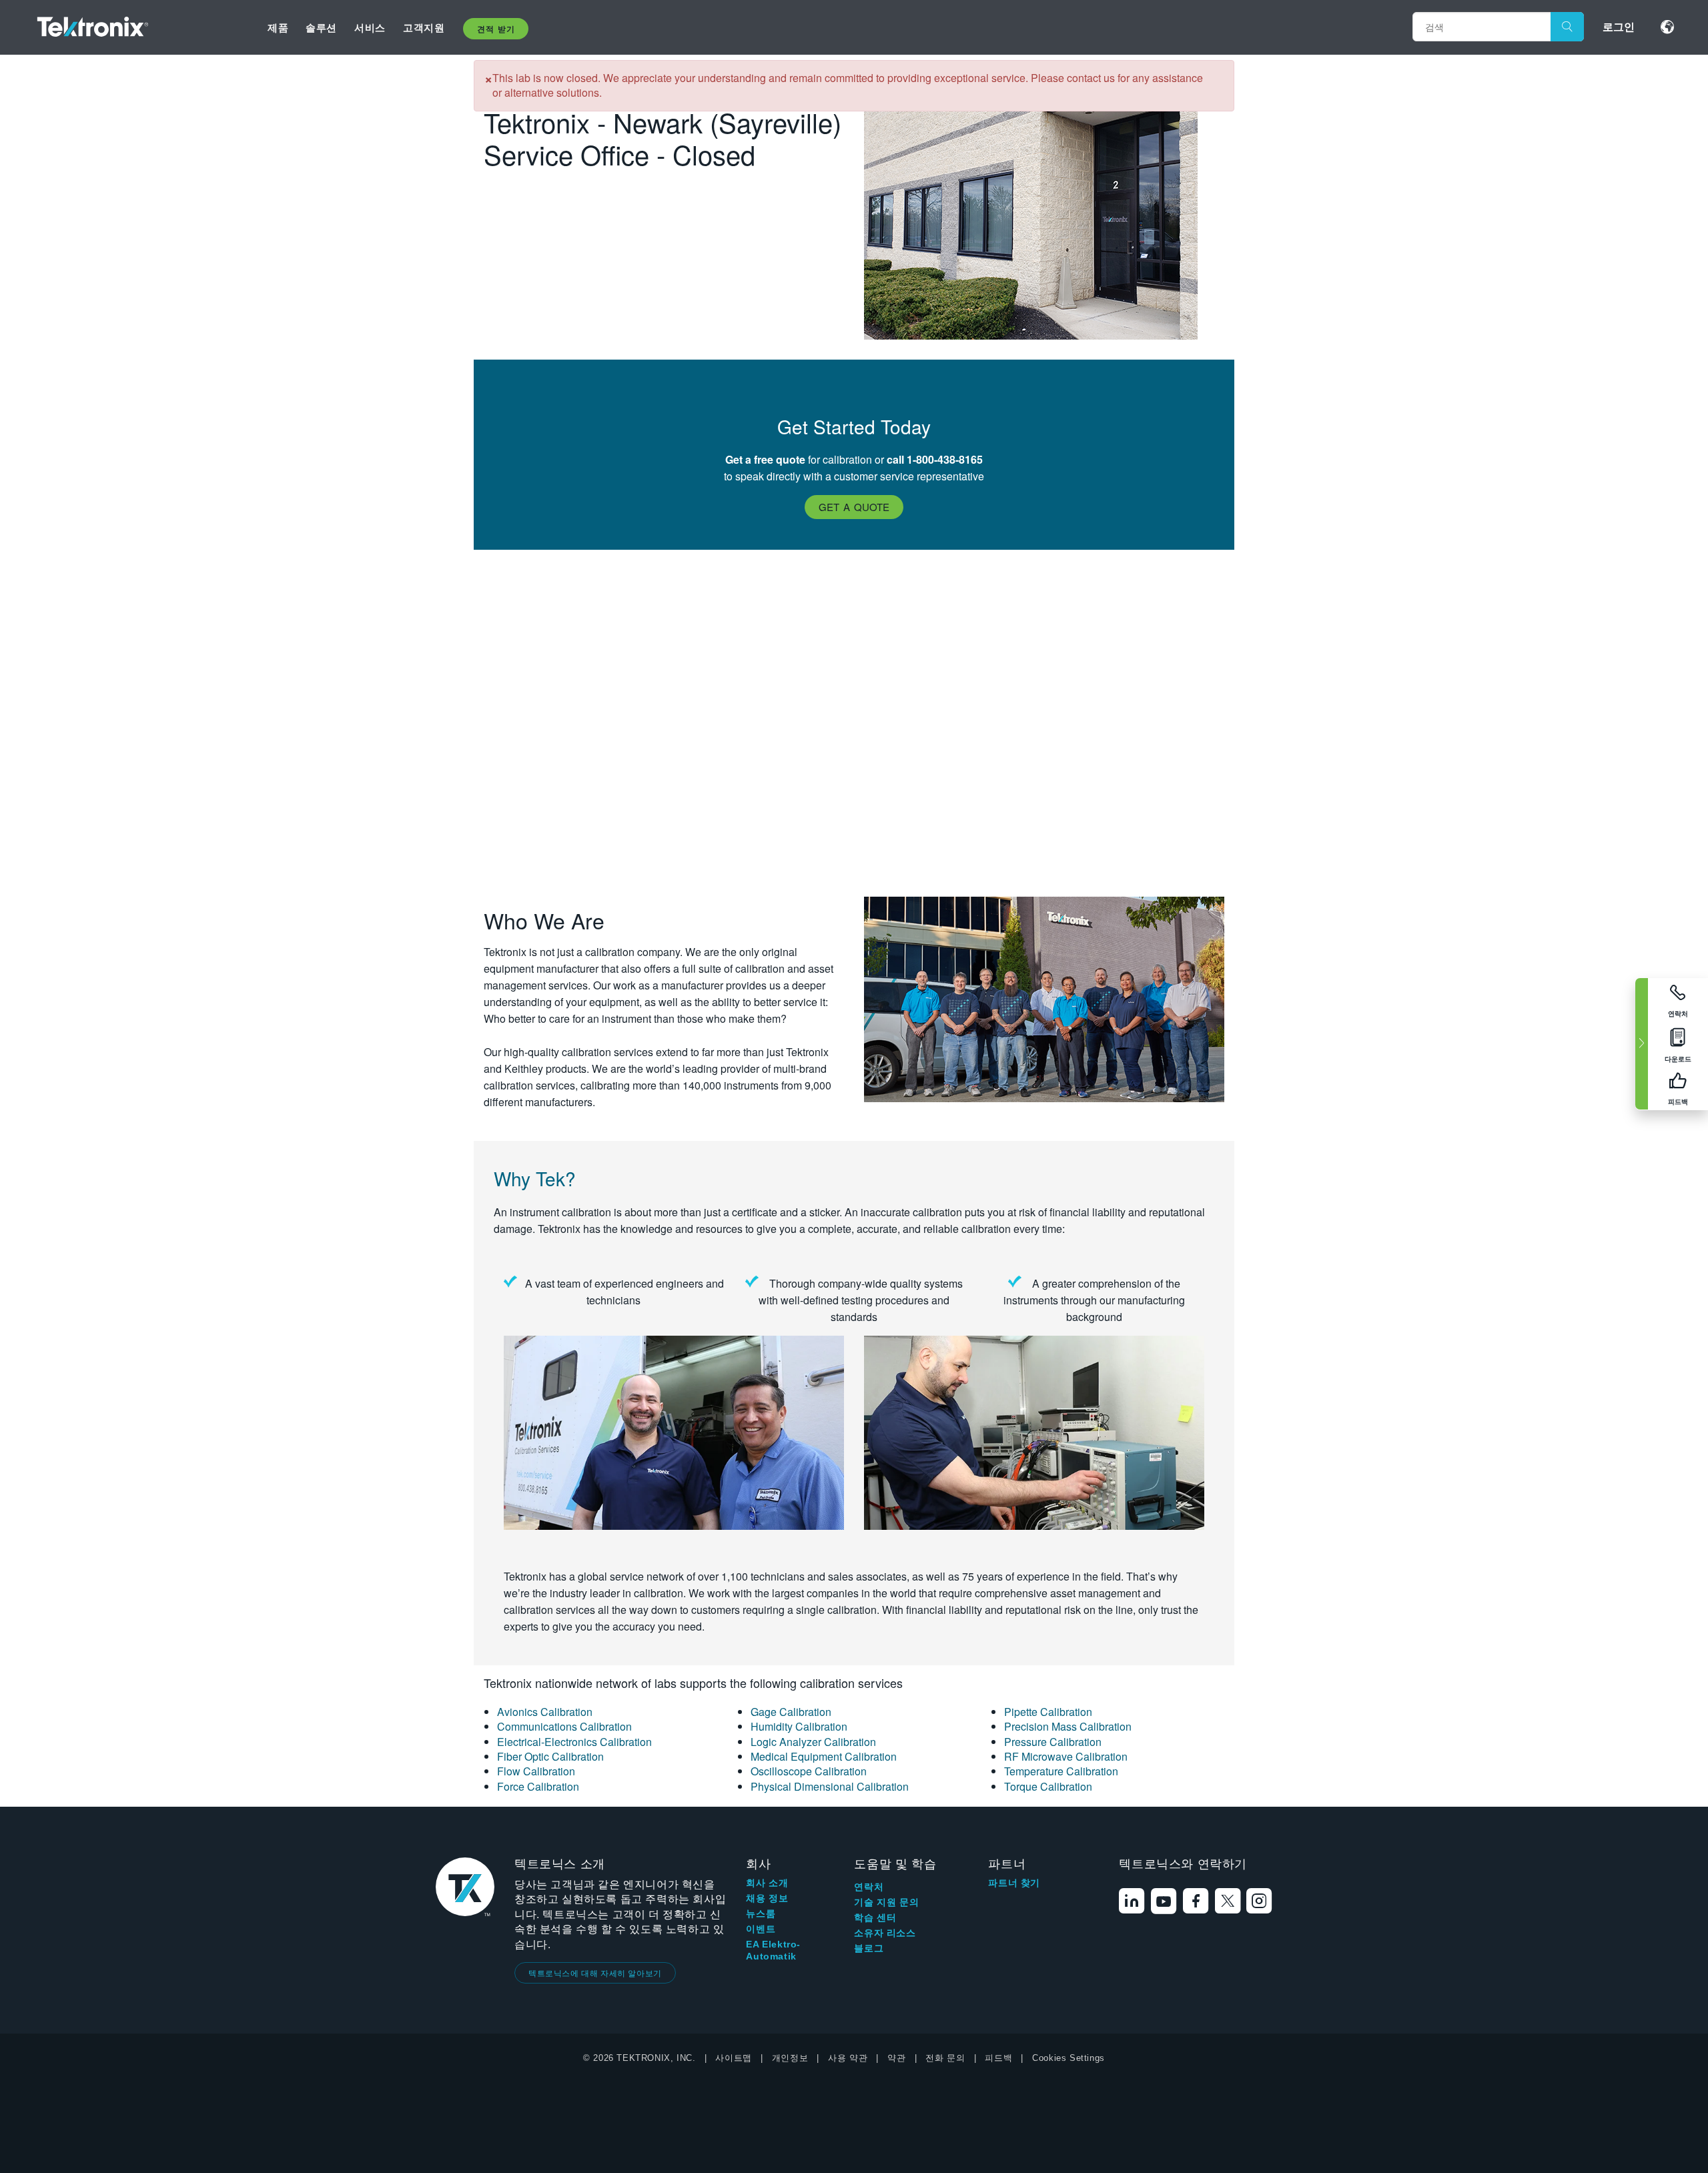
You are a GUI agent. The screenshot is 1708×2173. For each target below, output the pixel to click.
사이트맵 (733, 2058)
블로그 (869, 1948)
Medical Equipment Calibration (824, 1756)
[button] (854, 507)
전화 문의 (945, 2058)
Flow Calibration (536, 1771)
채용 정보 (767, 1898)
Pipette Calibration (1048, 1712)
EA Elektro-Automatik (773, 1950)
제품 (278, 27)
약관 (896, 2058)
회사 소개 (767, 1883)
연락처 (869, 1887)
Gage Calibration (791, 1712)
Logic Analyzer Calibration (813, 1742)
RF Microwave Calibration (1066, 1756)
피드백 (998, 2058)
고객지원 (424, 27)
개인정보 (790, 2058)
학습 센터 (875, 1917)
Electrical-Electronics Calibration (574, 1742)
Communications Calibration (564, 1726)
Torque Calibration (1048, 1786)
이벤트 (761, 1929)
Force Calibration (538, 1786)
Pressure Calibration (1053, 1742)
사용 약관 (848, 2058)
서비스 (370, 27)
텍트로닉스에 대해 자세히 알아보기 (595, 1973)
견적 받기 (496, 29)
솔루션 (321, 27)
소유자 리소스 (885, 1933)
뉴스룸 (761, 1913)
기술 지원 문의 (886, 1902)
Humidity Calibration (799, 1726)
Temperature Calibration (1061, 1771)
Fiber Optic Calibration (550, 1756)
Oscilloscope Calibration (809, 1771)
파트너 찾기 (1014, 1883)
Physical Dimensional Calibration (830, 1786)
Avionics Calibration (545, 1712)
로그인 (1619, 26)
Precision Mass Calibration (1068, 1726)
